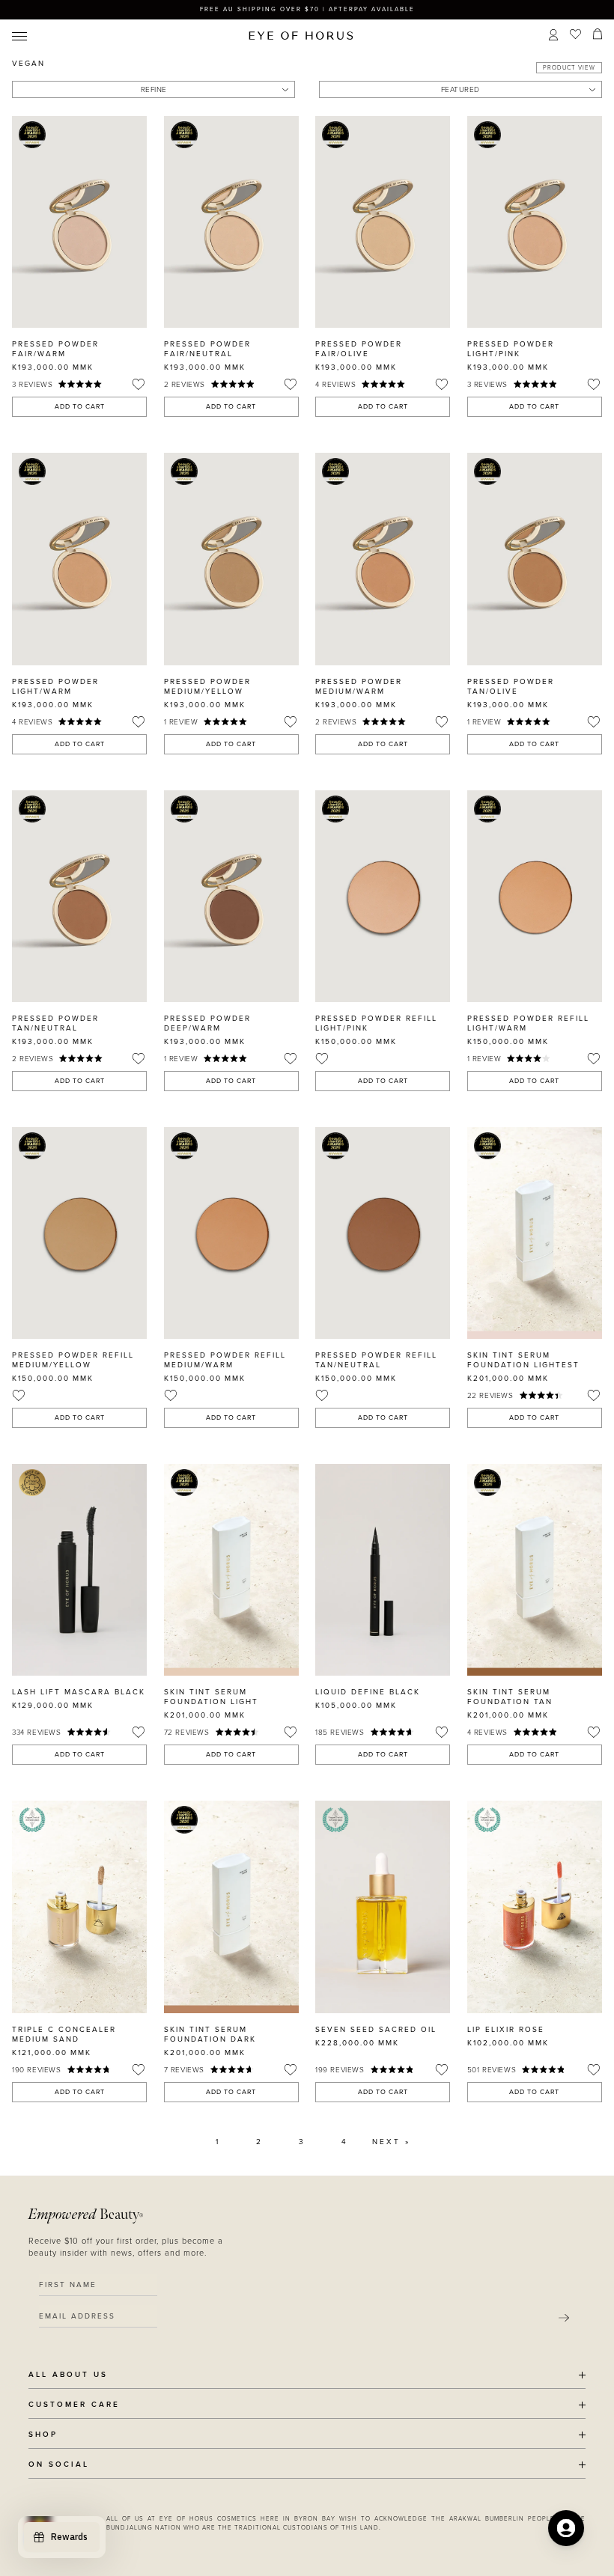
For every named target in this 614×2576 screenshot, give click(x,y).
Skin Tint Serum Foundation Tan (510, 1697)
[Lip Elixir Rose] (535, 1907)
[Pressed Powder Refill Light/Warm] (535, 896)
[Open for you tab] (566, 2528)
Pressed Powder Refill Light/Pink (376, 1023)
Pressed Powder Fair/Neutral (207, 349)
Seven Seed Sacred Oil (376, 2030)
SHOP (43, 2435)
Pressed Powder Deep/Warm (207, 1023)
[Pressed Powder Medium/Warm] (383, 559)
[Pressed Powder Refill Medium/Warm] (231, 1233)
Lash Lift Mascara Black (79, 1692)
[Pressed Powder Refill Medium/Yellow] (79, 1233)
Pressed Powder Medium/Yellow (207, 687)
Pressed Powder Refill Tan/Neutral (376, 1360)
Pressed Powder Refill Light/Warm (528, 1023)
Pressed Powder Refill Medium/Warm (225, 1360)
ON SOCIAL (59, 2465)
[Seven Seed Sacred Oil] (383, 1907)
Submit (564, 2318)
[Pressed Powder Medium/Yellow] (231, 559)
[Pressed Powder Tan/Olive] (535, 559)
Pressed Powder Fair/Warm (55, 349)
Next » (391, 2142)
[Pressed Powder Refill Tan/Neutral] (383, 1233)
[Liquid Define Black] (383, 1570)
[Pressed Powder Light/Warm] (79, 559)
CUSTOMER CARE (74, 2405)
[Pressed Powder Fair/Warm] (79, 222)
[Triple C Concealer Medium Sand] (79, 1907)
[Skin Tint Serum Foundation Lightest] (535, 1233)
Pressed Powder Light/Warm (55, 687)
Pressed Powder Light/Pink (511, 349)
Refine (154, 90)
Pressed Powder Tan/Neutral (55, 1023)
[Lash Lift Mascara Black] (79, 1570)
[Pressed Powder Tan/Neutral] (79, 896)
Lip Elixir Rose (506, 2030)
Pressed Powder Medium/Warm (359, 687)
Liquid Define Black (368, 1692)
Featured (460, 90)
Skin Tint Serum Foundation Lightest (523, 1360)
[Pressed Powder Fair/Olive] (383, 222)
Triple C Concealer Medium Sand (64, 2035)
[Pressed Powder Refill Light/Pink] (383, 896)
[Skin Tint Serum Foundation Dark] (231, 1907)
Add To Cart (80, 407)
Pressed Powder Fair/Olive (359, 349)
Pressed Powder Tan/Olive (511, 687)
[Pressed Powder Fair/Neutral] (231, 222)
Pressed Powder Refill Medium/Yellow (73, 1360)
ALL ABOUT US (68, 2375)
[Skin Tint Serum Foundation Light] (231, 1570)
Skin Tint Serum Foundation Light (211, 1697)
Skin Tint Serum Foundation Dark (210, 2035)
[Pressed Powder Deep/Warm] (231, 896)
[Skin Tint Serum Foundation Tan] (535, 1570)
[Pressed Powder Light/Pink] (535, 222)
